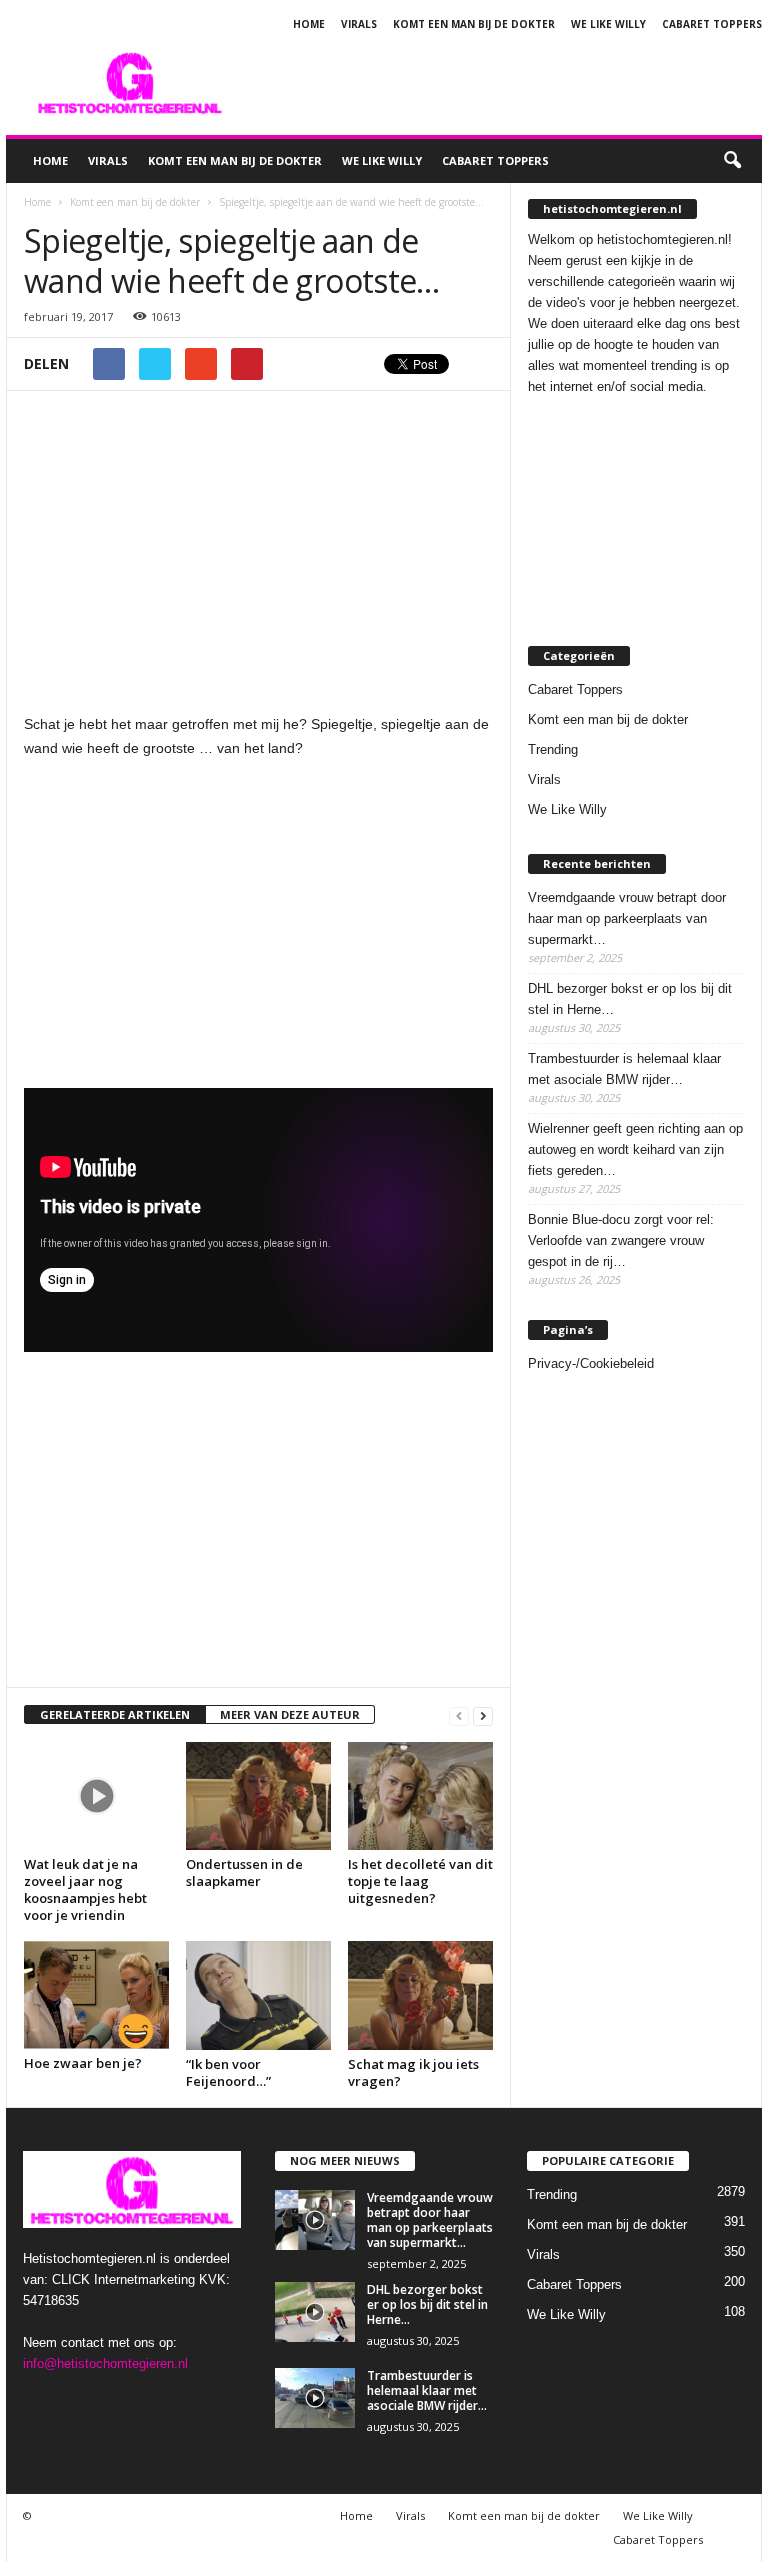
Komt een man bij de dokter (474, 24)
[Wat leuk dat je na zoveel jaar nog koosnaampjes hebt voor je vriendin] (96, 1796)
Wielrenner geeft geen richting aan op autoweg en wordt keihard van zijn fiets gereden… (635, 1149)
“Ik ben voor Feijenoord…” (228, 2072)
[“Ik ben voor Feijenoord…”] (258, 1995)
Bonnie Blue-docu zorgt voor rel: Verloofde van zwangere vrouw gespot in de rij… (621, 1240)
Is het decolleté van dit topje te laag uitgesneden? (420, 1881)
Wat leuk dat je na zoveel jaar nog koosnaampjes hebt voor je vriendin (85, 1889)
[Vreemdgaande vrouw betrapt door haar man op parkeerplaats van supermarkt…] (315, 2220)
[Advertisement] (508, 82)
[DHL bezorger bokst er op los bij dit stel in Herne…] (315, 2312)
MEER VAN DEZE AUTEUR (290, 1714)
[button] (732, 161)
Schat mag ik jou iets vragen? (413, 2072)
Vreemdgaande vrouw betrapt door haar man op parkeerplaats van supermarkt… (627, 918)
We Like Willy (608, 24)
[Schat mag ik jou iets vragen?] (420, 1995)
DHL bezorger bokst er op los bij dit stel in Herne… (630, 999)
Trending (553, 749)
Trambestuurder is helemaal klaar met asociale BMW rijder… (624, 1069)
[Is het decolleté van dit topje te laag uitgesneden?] (420, 1796)
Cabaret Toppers (712, 24)
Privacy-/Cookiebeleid (591, 1363)
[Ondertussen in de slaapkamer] (258, 1796)
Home (309, 24)
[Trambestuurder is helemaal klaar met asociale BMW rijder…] (315, 2398)
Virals (359, 24)
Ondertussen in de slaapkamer (244, 1872)
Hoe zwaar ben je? (83, 2063)
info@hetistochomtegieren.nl (105, 2363)
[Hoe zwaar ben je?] (96, 1995)
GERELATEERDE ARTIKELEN (115, 1714)
